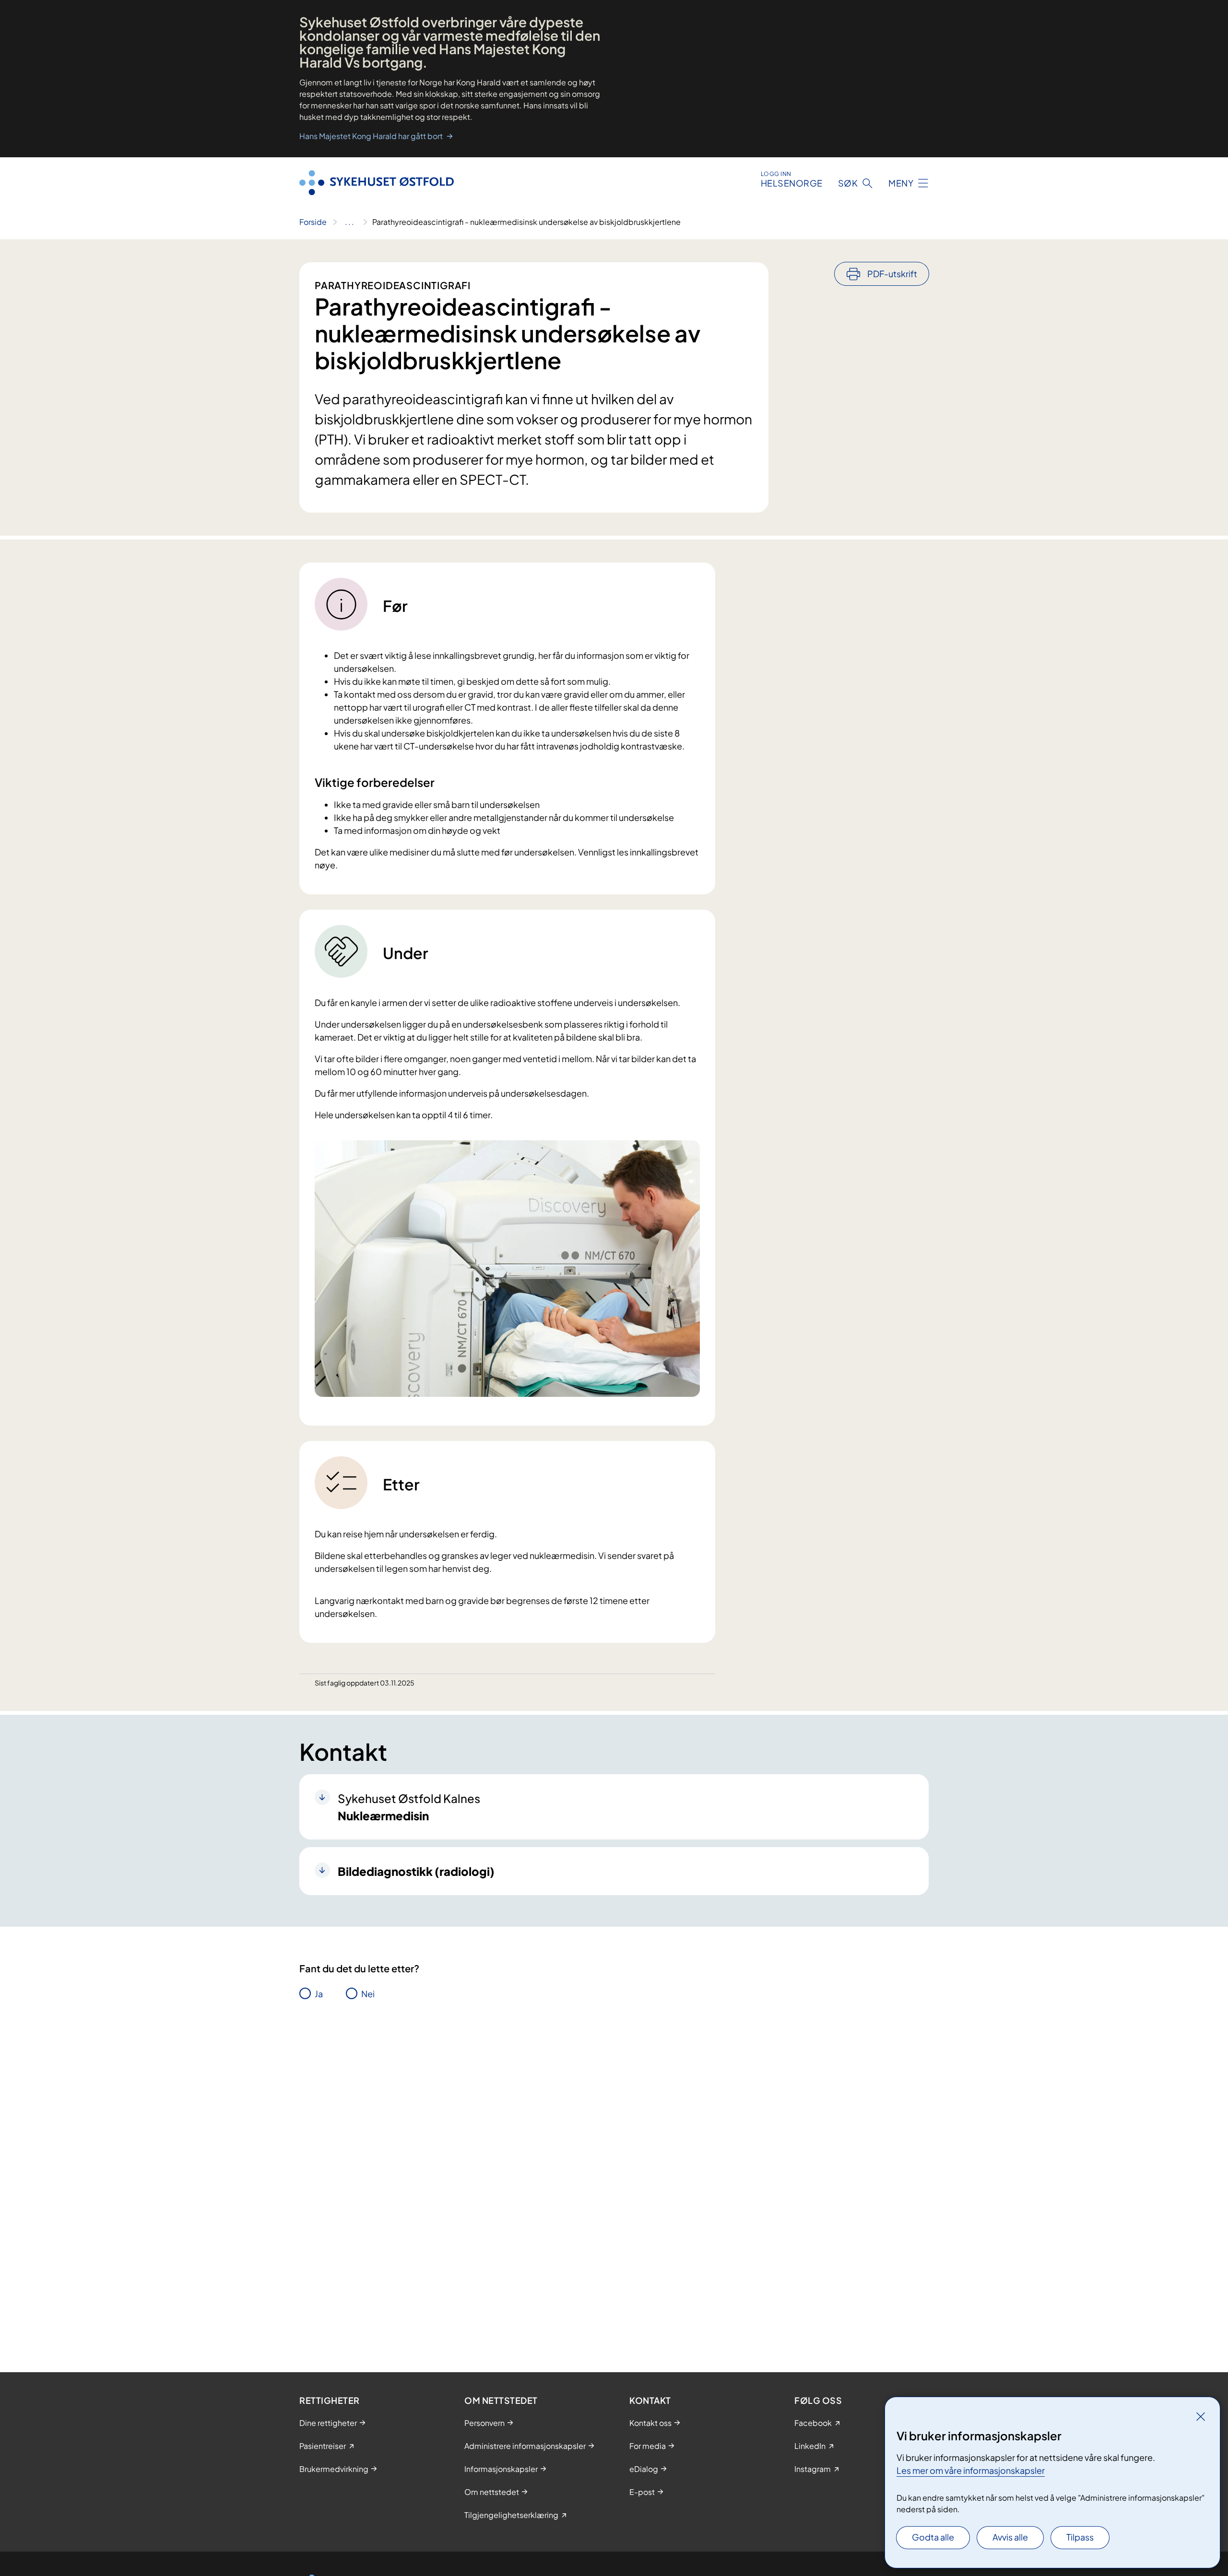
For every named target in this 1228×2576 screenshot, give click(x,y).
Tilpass (1080, 2537)
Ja (319, 1994)
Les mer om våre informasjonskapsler (971, 2470)
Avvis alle (1010, 2537)
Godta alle (933, 2537)
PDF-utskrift (892, 274)
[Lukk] (1201, 2416)
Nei (368, 1994)
